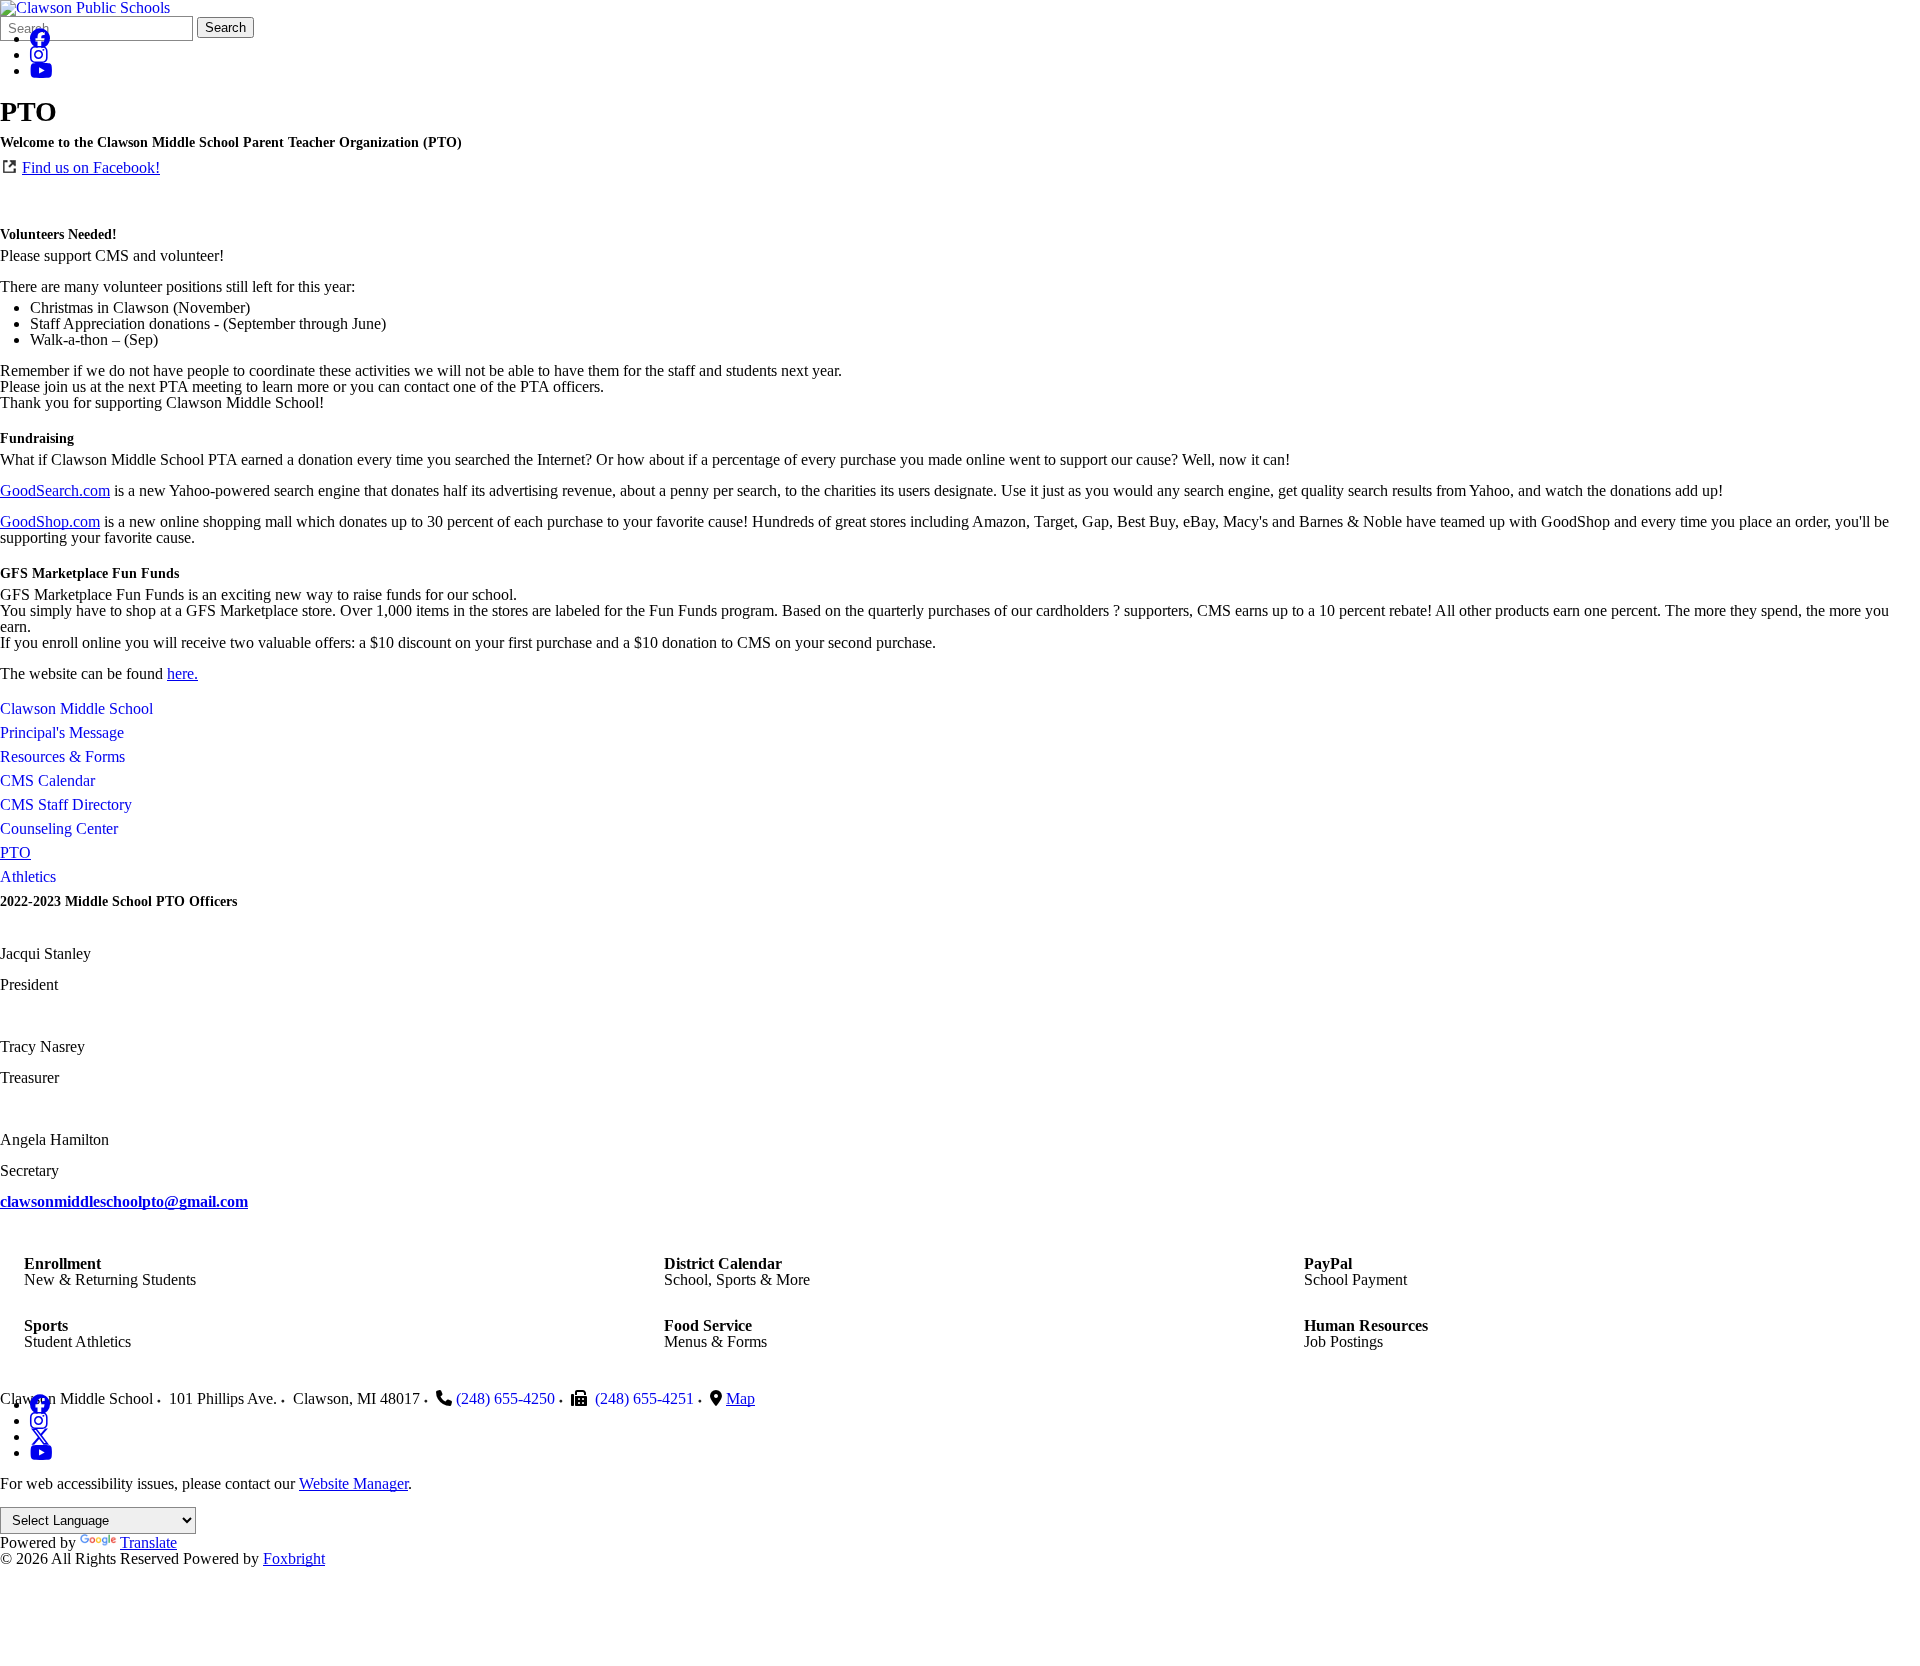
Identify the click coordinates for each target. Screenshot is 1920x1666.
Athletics (28, 876)
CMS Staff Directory (66, 804)
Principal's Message (62, 732)
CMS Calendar (47, 780)
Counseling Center (59, 828)
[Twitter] (40, 1436)
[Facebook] (40, 38)
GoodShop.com (50, 521)
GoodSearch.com (55, 490)
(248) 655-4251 (644, 1398)
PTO (15, 852)
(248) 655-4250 (505, 1398)
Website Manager (353, 1483)
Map (740, 1398)
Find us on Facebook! (91, 167)
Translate (148, 1542)
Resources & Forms (62, 756)
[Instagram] (39, 54)
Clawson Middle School (76, 708)
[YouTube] (41, 70)
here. (182, 673)
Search (225, 27)
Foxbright (294, 1558)
